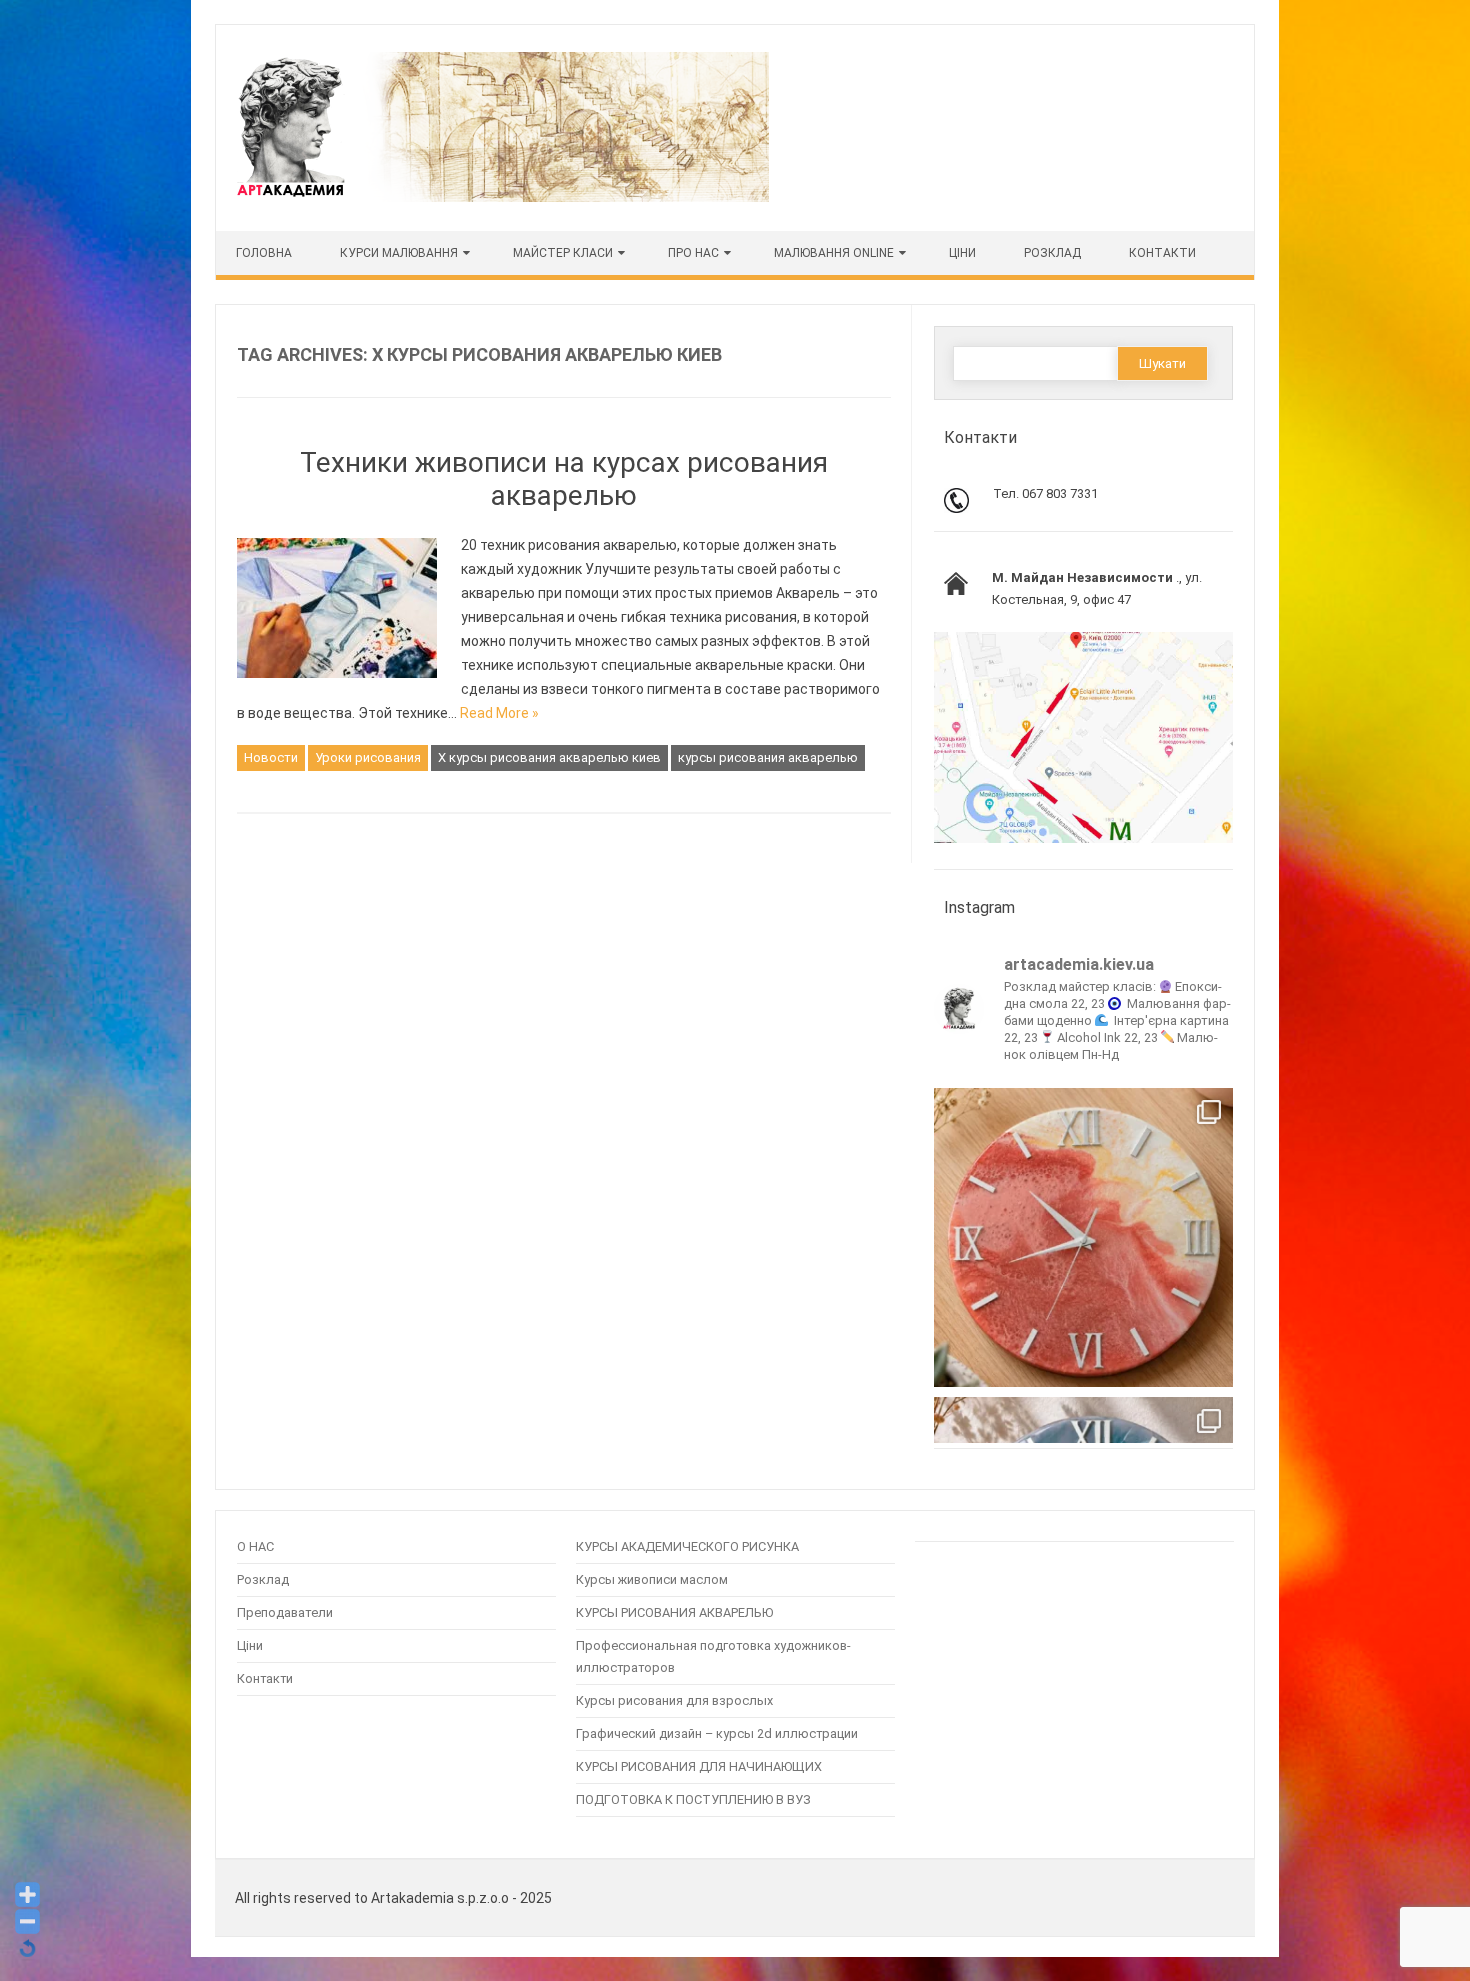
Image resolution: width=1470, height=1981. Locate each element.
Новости (271, 757)
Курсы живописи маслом (652, 1579)
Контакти (1162, 253)
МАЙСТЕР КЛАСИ (563, 253)
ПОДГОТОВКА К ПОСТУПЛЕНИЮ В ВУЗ (693, 1799)
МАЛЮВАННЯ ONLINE (834, 253)
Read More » (499, 713)
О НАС (255, 1546)
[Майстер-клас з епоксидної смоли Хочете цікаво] (1083, 1237)
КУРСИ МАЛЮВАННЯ (399, 253)
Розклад (1052, 253)
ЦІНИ (962, 253)
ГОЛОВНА (264, 253)
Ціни (250, 1645)
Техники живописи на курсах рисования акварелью (564, 479)
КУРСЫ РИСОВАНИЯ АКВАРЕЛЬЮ (674, 1612)
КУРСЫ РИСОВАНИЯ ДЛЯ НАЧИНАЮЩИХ (699, 1766)
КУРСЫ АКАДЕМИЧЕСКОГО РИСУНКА (687, 1546)
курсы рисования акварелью (768, 757)
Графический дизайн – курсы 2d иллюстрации (717, 1733)
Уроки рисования (368, 757)
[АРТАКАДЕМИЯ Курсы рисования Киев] (501, 197)
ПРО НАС (693, 253)
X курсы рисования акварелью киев (549, 757)
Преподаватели (285, 1612)
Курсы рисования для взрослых (674, 1700)
